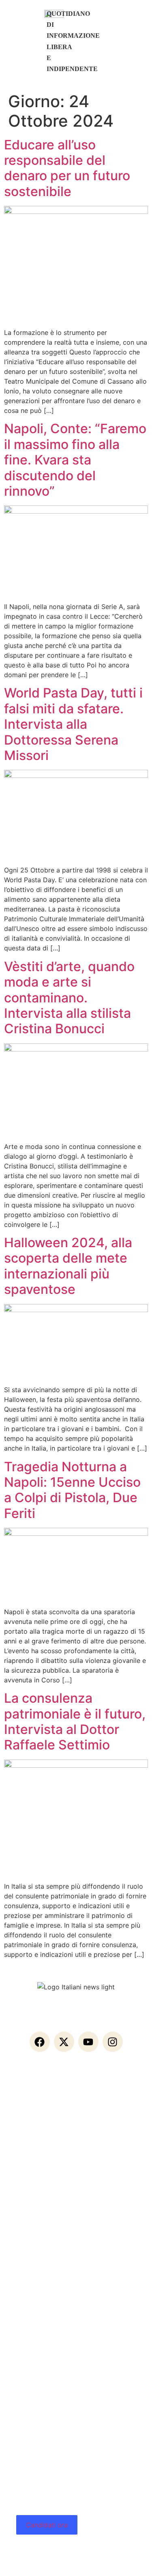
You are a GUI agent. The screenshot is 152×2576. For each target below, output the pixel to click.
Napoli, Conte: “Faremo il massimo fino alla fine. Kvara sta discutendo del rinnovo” (75, 460)
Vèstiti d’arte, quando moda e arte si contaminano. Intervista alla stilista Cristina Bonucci (69, 998)
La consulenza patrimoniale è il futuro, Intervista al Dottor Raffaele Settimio (75, 1721)
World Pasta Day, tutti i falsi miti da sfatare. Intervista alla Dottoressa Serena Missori (73, 724)
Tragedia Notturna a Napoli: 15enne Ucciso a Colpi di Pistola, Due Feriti (72, 1490)
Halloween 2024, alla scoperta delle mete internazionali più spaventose (68, 1266)
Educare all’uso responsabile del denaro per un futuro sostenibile (67, 168)
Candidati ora (47, 2525)
